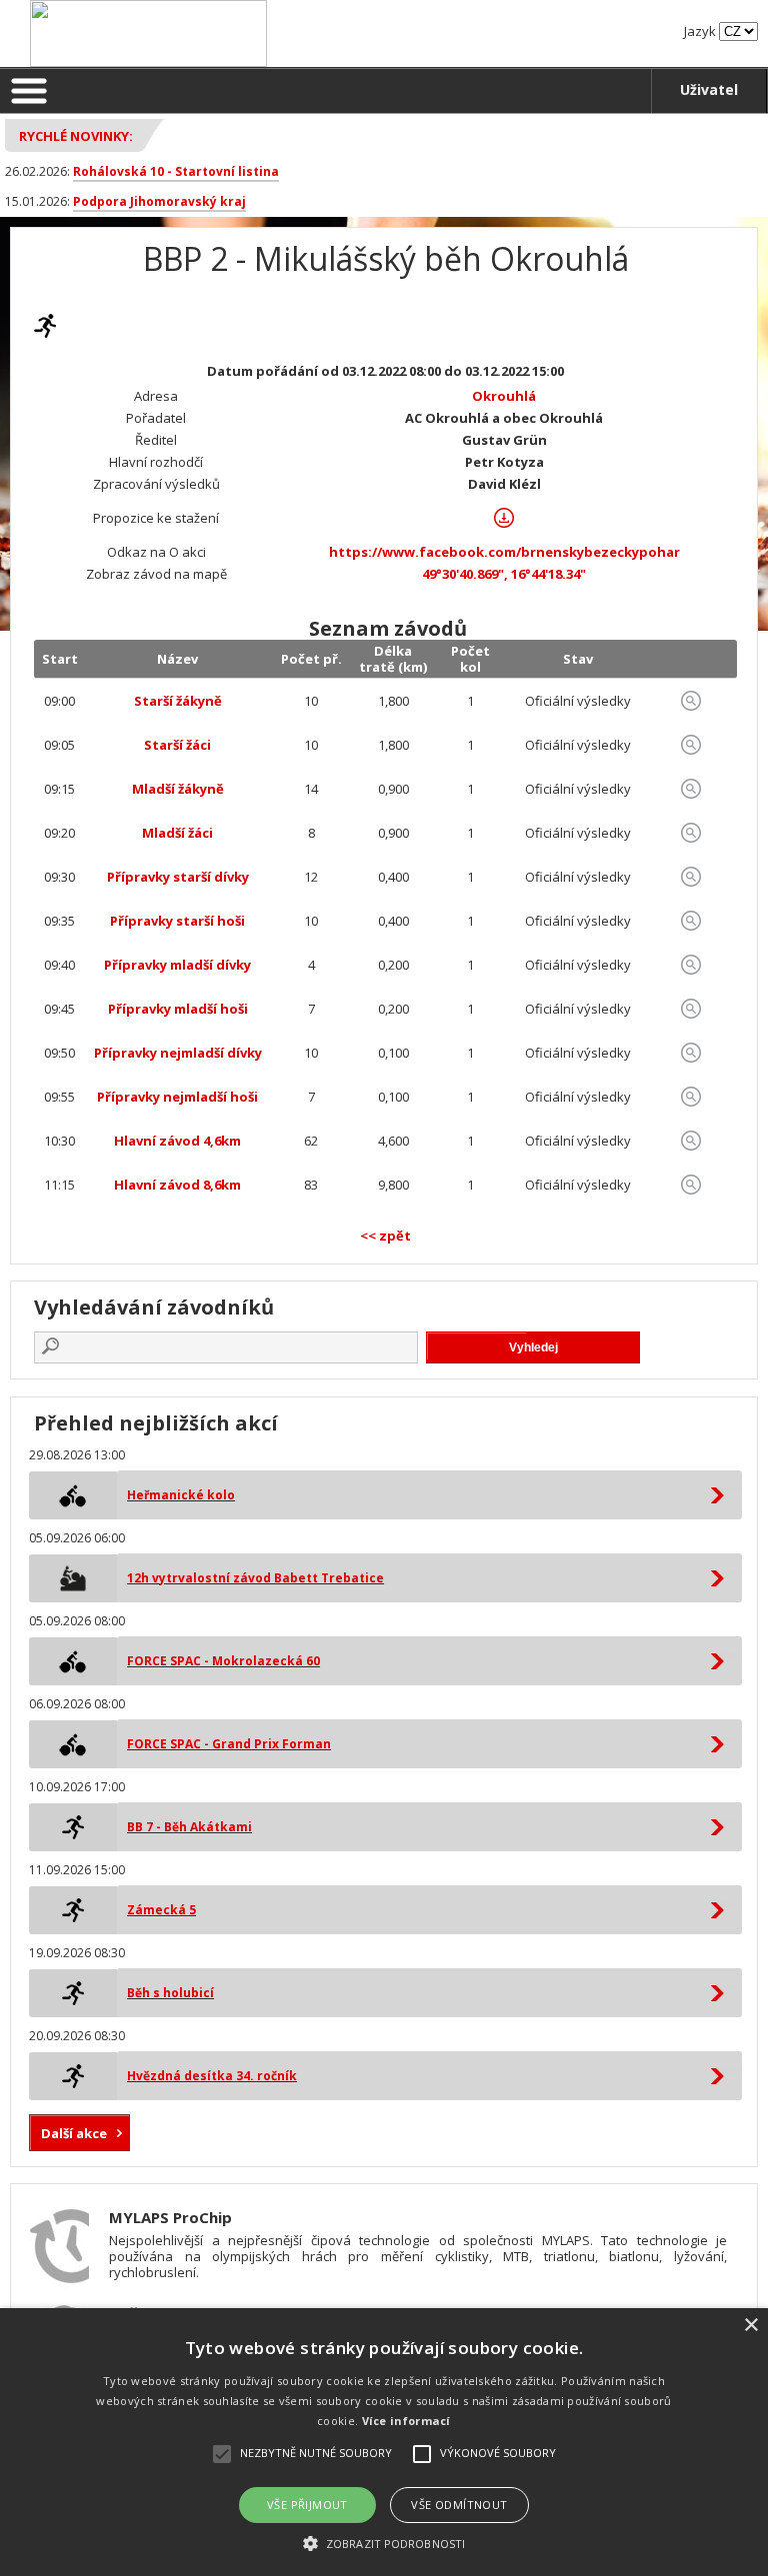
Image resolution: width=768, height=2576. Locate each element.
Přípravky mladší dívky (177, 965)
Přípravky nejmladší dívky (178, 1053)
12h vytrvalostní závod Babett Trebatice (255, 1578)
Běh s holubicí (170, 1993)
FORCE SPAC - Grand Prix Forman (229, 1744)
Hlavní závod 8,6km (177, 1185)
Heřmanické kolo (181, 1495)
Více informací (406, 2421)
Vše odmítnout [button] (459, 2505)
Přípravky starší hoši (177, 921)
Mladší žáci (177, 833)
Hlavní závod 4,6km (177, 1141)
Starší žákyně (178, 701)
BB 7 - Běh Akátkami (189, 1827)
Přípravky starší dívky (178, 877)
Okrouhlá (504, 396)
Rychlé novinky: (76, 136)
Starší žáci (177, 745)
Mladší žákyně (178, 789)
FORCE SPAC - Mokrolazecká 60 (223, 1661)
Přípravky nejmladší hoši (177, 1097)
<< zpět (385, 1236)
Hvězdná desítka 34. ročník (212, 2076)
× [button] (750, 2326)
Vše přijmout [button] (307, 2505)
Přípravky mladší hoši (178, 1009)
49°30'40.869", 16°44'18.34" (504, 574)
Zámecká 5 (161, 1910)
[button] (384, 2543)
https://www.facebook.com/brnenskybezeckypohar (504, 552)
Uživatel (709, 89)
